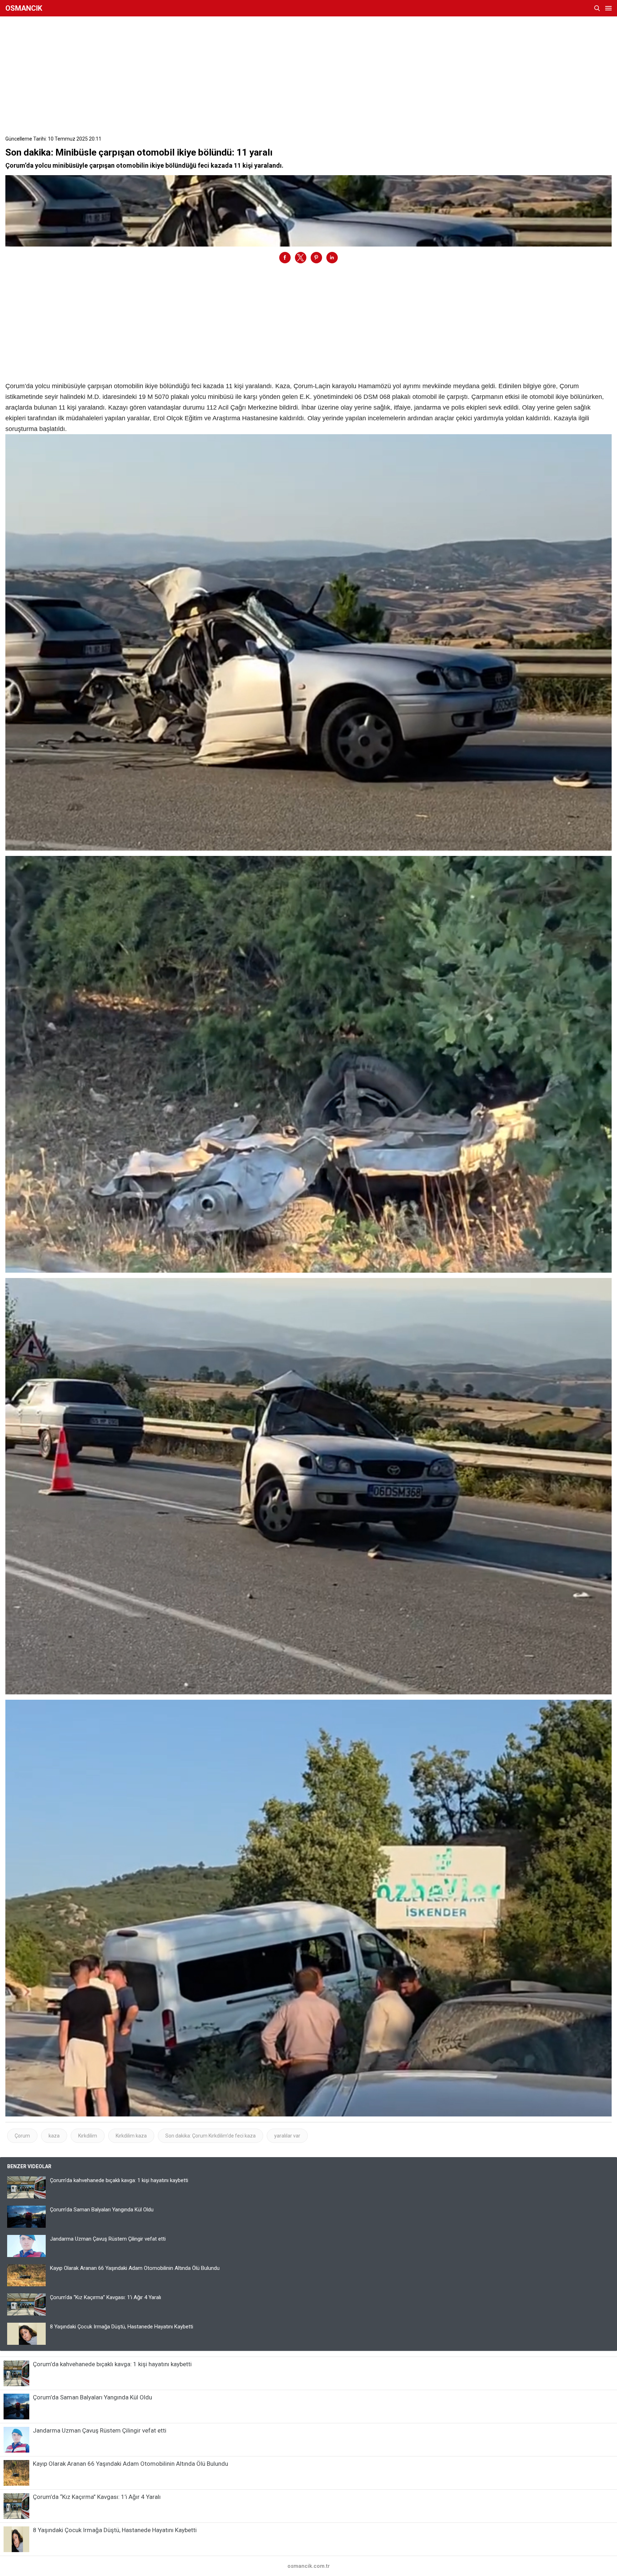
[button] (285, 258)
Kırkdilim (88, 2136)
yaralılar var (287, 2136)
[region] (308, 73)
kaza (54, 2136)
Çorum (22, 2136)
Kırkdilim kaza (131, 2136)
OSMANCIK (24, 8)
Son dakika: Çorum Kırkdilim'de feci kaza (210, 2136)
